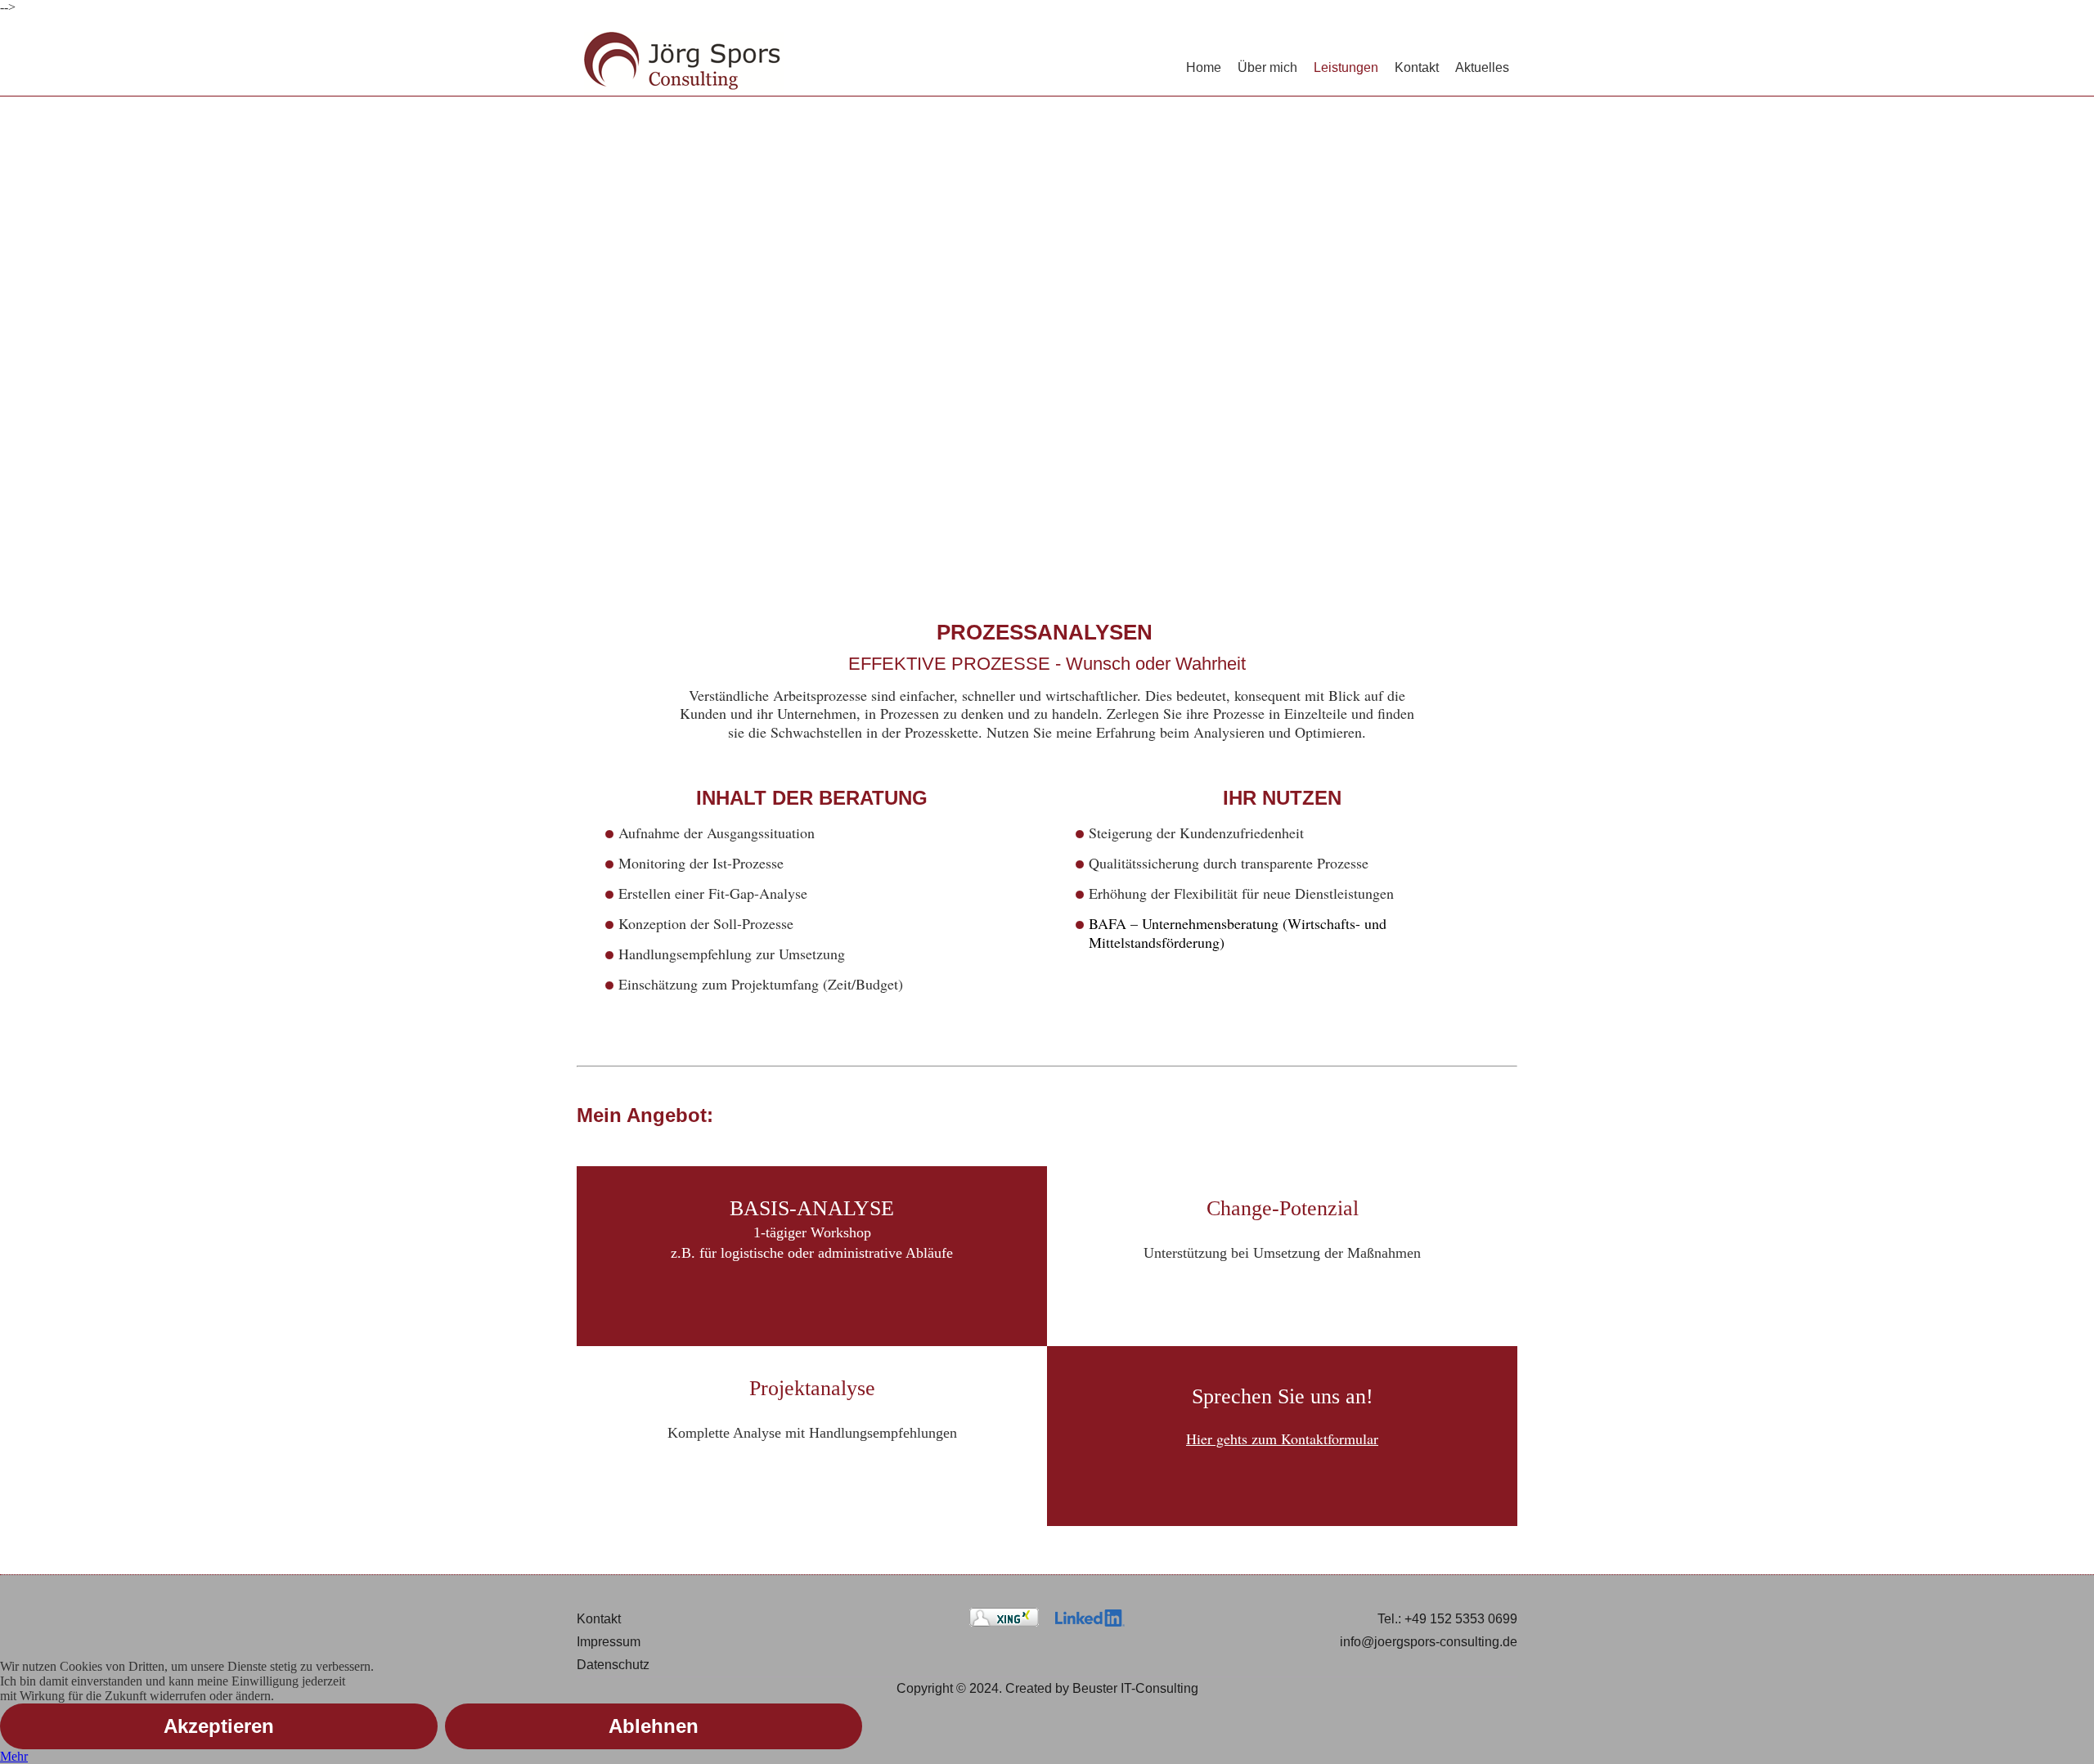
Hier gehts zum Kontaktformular (1282, 1439)
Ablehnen (654, 1726)
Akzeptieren (219, 1726)
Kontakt (1417, 67)
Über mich (1267, 67)
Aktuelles (1482, 67)
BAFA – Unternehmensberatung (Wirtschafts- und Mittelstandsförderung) (1238, 933)
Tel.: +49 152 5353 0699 (1447, 1619)
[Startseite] (684, 63)
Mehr (14, 1756)
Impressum (609, 1642)
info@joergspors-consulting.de (1429, 1642)
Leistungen (1346, 67)
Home (1204, 67)
